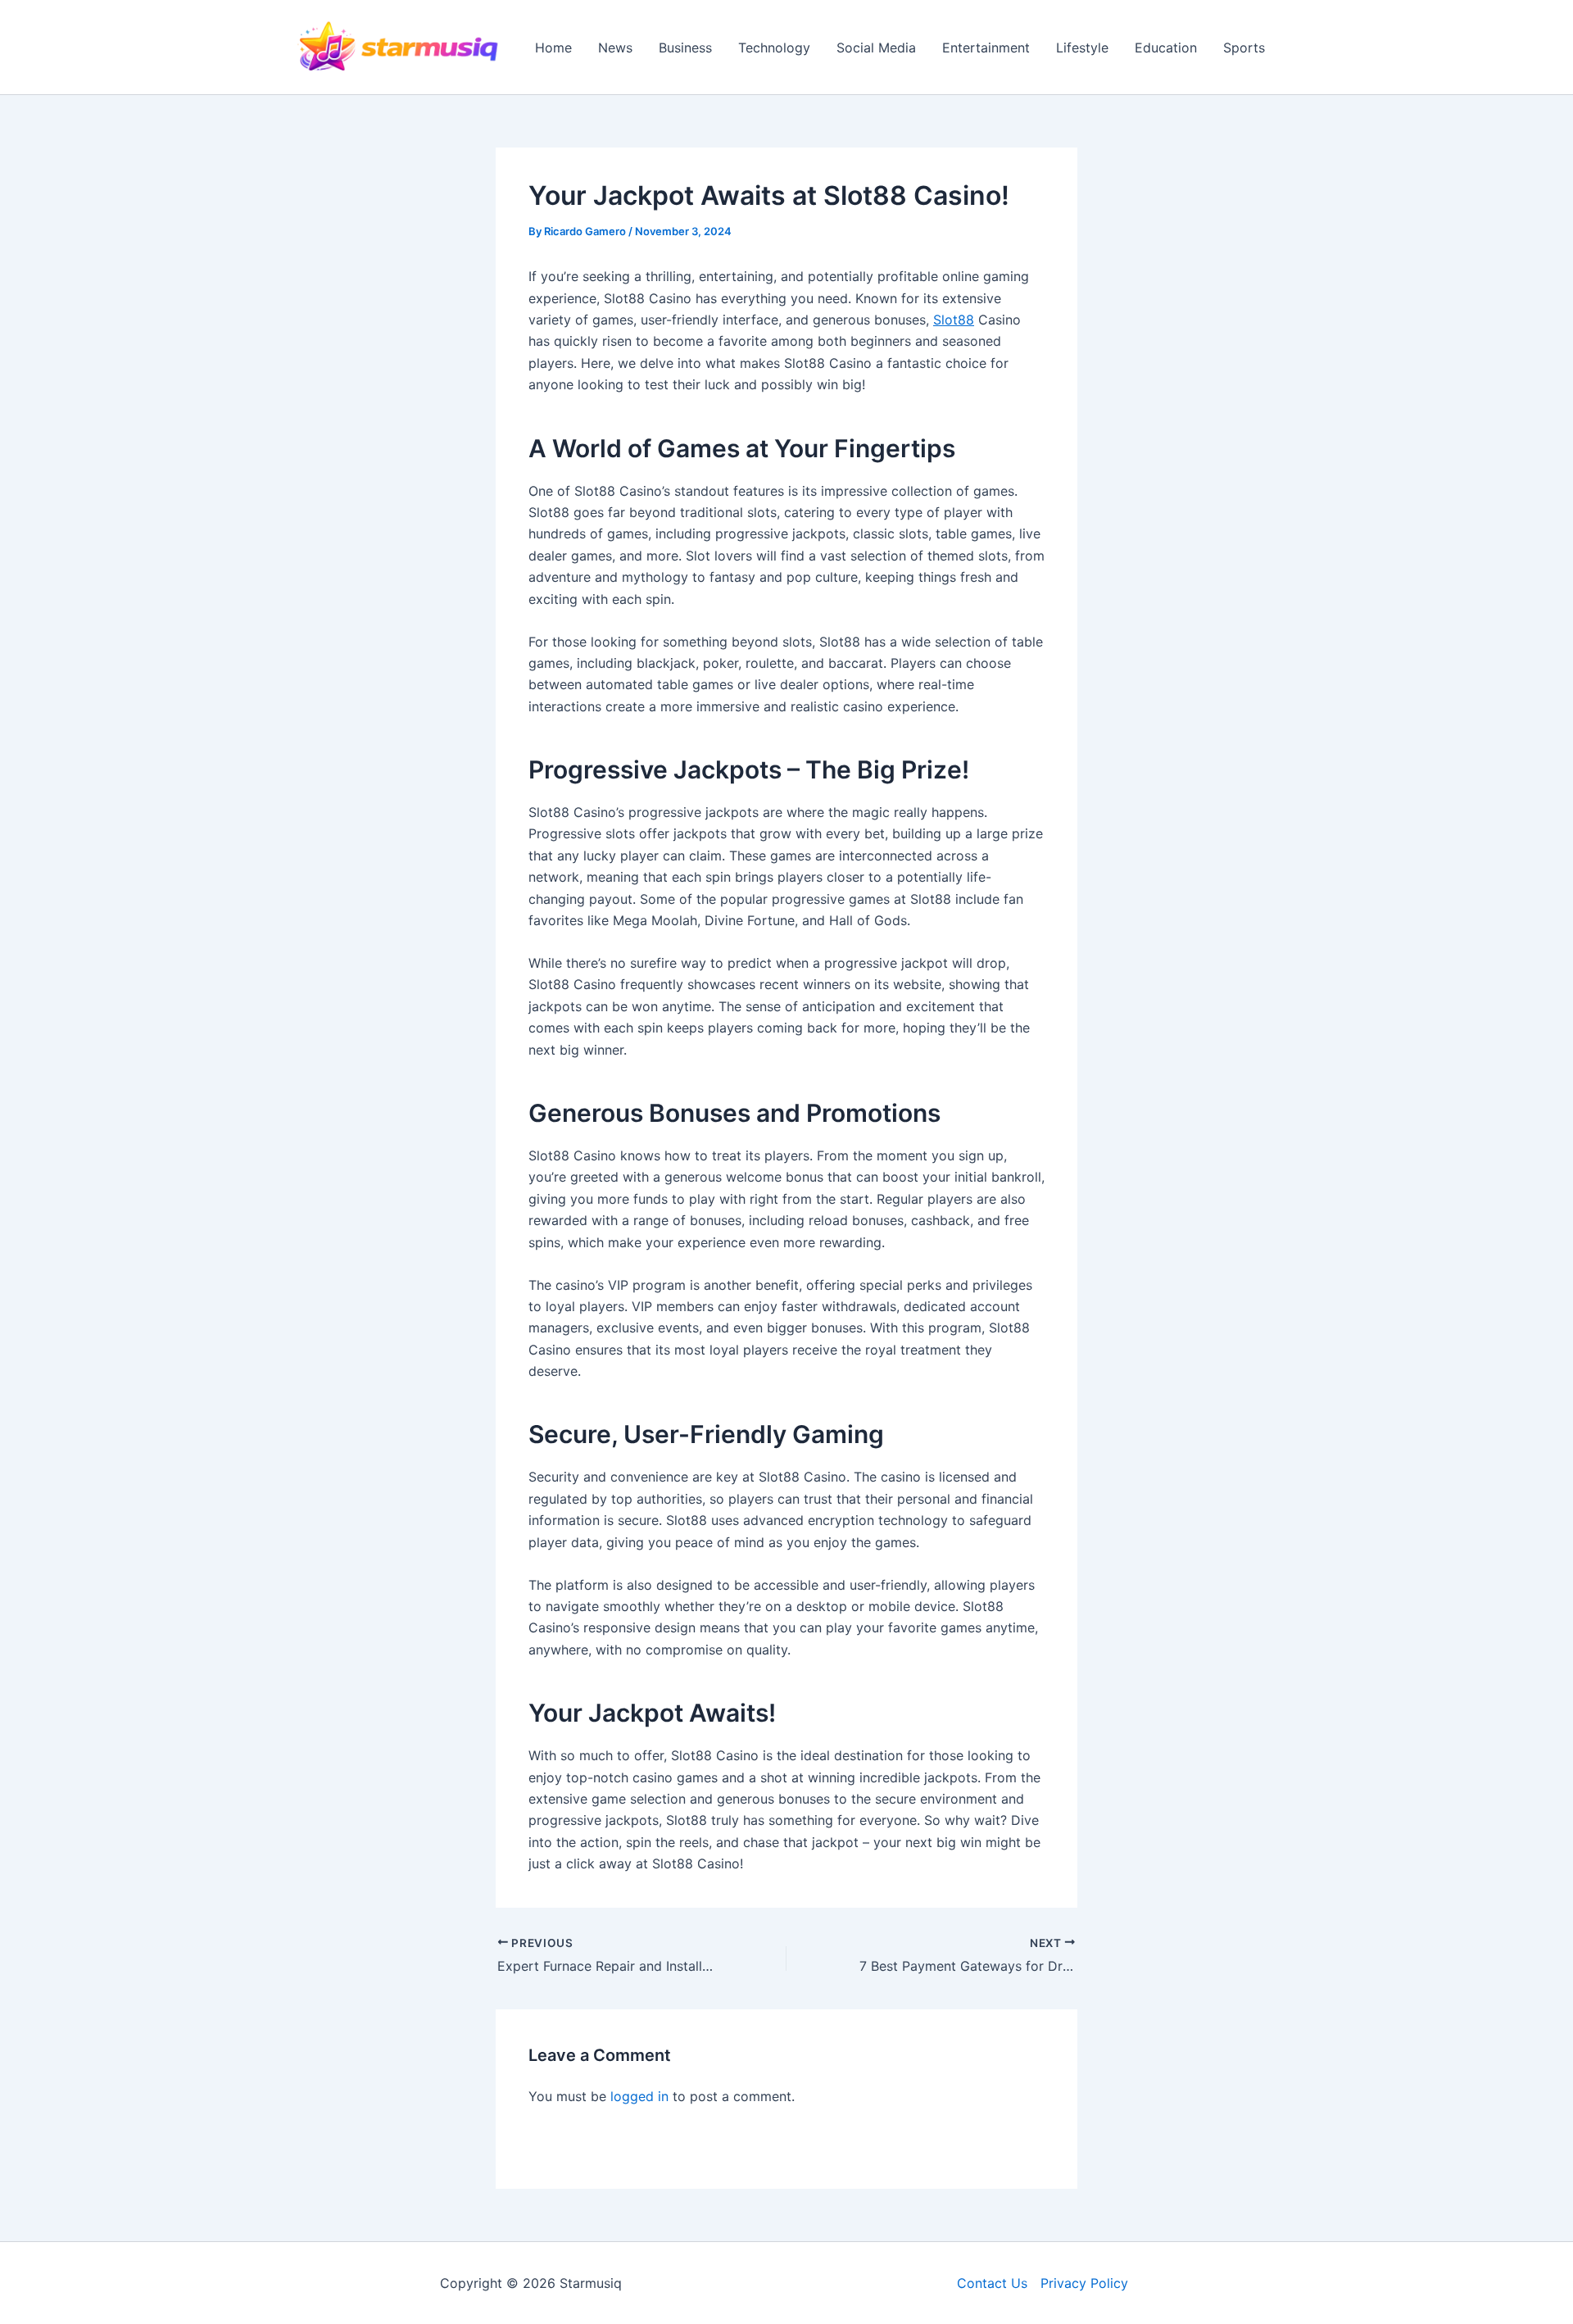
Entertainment (986, 48)
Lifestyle (1082, 48)
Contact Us (992, 2283)
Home (553, 48)
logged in (639, 2096)
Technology (774, 48)
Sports (1244, 48)
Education (1166, 48)
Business (685, 48)
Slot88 (954, 320)
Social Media (876, 48)
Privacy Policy (1084, 2283)
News (615, 48)
